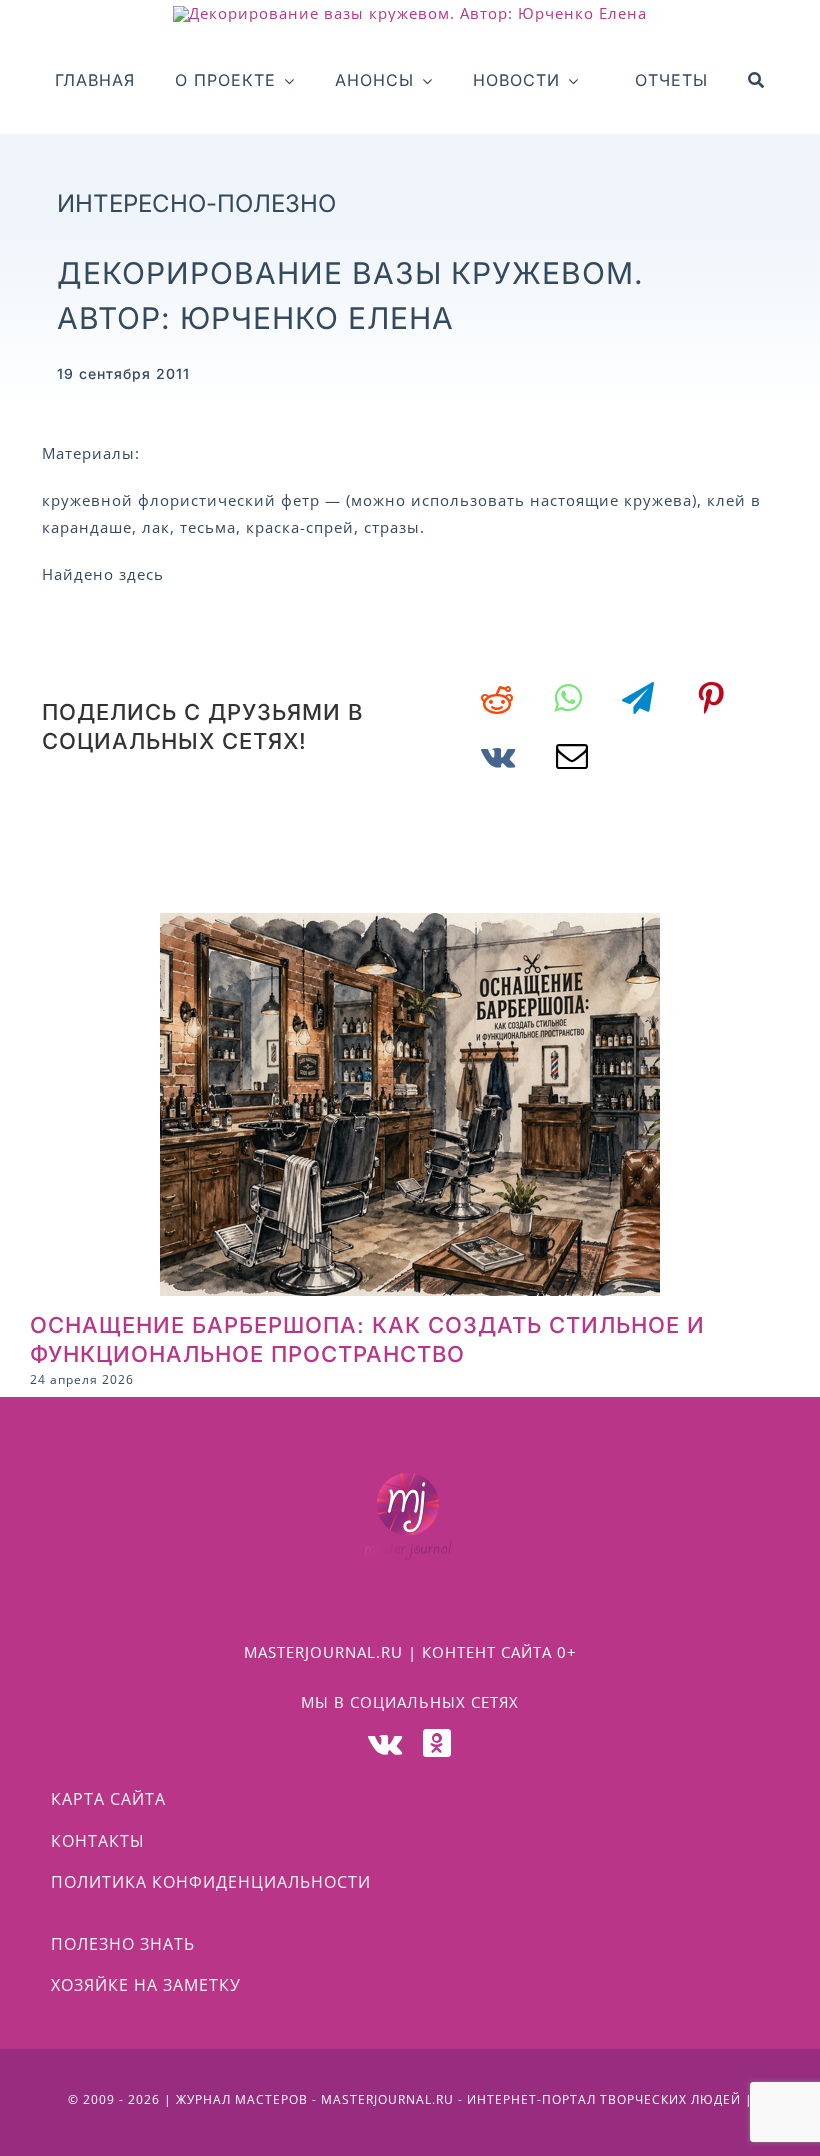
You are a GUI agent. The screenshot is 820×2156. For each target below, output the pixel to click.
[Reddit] (497, 698)
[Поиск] (756, 81)
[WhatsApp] (568, 698)
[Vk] (498, 756)
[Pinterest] (711, 698)
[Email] (572, 756)
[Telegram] (638, 698)
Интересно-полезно (196, 203)
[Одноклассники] (437, 1743)
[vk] (385, 1743)
